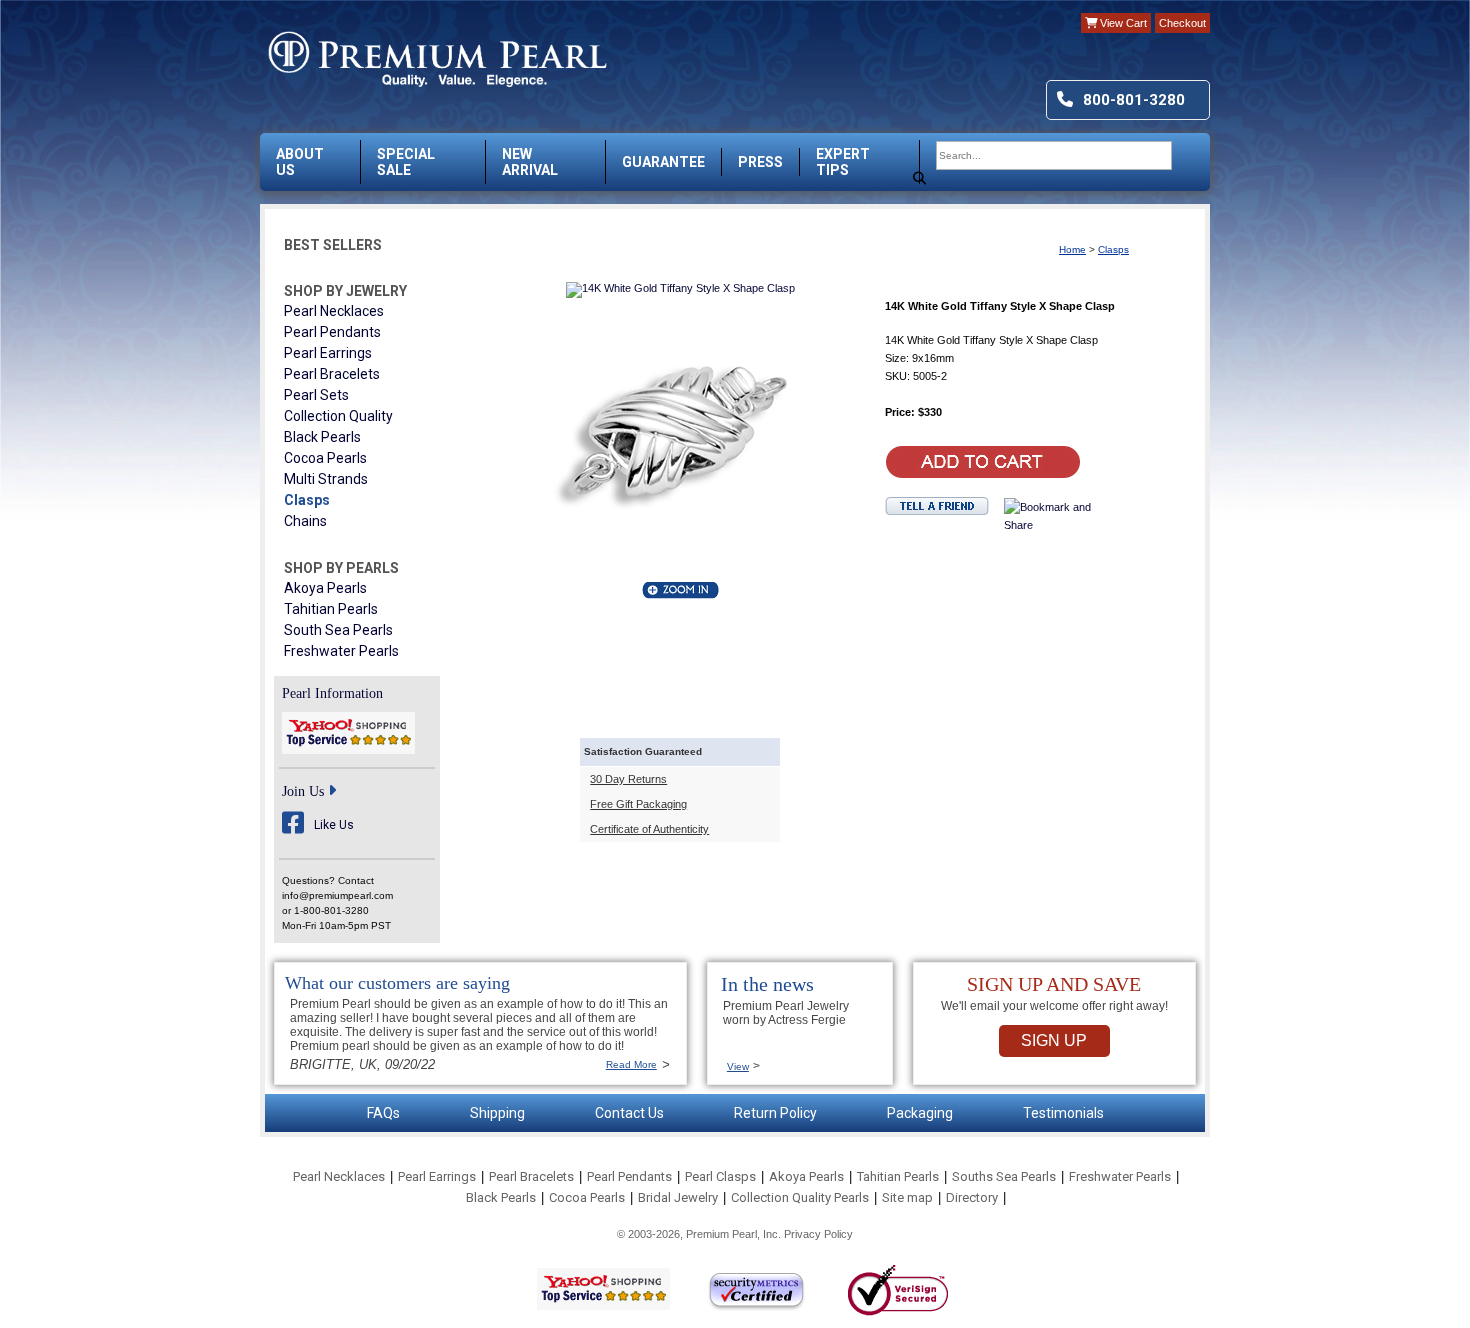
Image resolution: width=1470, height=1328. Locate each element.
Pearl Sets (316, 395)
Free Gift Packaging (638, 804)
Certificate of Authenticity (649, 829)
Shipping (497, 1113)
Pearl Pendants (332, 332)
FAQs (383, 1113)
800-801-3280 (1134, 100)
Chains (305, 521)
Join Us (303, 791)
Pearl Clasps (720, 1176)
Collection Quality (338, 416)
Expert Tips (843, 162)
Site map (907, 1197)
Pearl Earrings (328, 353)
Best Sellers (333, 245)
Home (1072, 249)
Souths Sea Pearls (1004, 1176)
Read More (631, 1064)
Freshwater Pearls (341, 651)
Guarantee (663, 162)
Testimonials (1063, 1113)
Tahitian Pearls (331, 609)
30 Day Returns (628, 779)
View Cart (1122, 23)
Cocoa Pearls (325, 458)
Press (760, 162)
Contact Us (629, 1113)
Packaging (920, 1113)
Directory (972, 1197)
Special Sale (406, 162)
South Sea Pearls (338, 630)
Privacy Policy (818, 1234)
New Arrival (530, 162)
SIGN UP (1054, 1040)
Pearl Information (332, 693)
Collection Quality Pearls (800, 1197)
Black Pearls (322, 437)
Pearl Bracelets (332, 374)
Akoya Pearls (325, 588)
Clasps (307, 500)
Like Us (334, 825)
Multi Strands (326, 479)
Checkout (1182, 23)
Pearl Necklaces (334, 311)
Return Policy (775, 1113)
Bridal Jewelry (678, 1197)
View (738, 1066)
